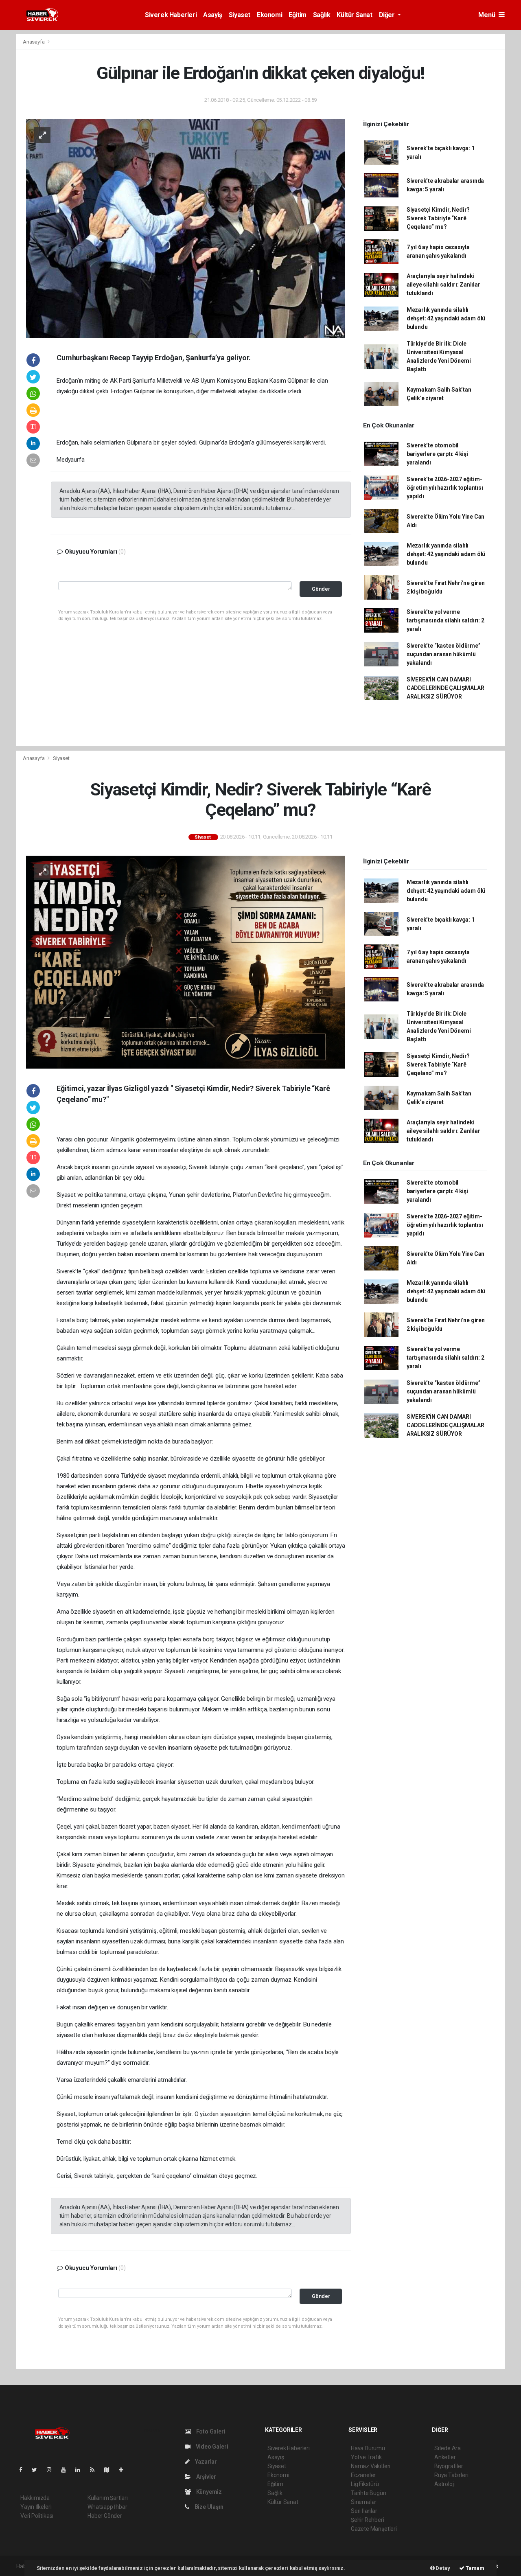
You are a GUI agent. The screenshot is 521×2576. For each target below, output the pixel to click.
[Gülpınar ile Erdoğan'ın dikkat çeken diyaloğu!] (186, 228)
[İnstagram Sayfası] (53, 2470)
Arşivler (206, 2477)
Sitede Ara (448, 2448)
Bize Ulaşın (208, 2507)
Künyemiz (208, 2492)
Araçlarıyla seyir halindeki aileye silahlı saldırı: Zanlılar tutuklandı (443, 285)
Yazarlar (205, 2462)
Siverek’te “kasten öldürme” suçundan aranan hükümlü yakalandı (444, 654)
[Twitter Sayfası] (38, 2470)
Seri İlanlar (364, 2511)
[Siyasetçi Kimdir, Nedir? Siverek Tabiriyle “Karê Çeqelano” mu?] (186, 962)
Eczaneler (363, 2475)
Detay (442, 2568)
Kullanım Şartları (108, 2498)
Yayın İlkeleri (36, 2507)
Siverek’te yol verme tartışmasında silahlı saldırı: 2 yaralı (445, 620)
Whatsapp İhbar (107, 2507)
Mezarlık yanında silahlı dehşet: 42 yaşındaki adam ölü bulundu (446, 318)
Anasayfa (34, 42)
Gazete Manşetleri (374, 2529)
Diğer (388, 15)
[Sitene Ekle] (124, 2470)
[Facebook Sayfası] (24, 2470)
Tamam (474, 2568)
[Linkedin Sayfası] (81, 2470)
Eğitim (298, 15)
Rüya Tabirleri (451, 2475)
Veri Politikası (37, 2516)
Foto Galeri (210, 2431)
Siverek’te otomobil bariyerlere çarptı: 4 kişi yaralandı (437, 454)
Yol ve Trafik (366, 2457)
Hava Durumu (368, 2448)
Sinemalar (364, 2502)
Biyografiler (449, 2466)
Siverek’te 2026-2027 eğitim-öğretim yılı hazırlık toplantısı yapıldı (445, 488)
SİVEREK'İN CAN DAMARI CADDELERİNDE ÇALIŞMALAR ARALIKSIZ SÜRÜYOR (445, 688)
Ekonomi (269, 15)
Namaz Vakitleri (371, 2466)
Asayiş (213, 15)
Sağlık (322, 15)
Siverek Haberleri (171, 15)
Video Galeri (211, 2447)
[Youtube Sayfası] (67, 2470)
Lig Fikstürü (365, 2484)
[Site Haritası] (110, 2470)
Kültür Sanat (354, 15)
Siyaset (240, 15)
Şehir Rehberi (368, 2520)
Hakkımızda (35, 2498)
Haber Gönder (105, 2516)
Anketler (445, 2457)
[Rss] (95, 2470)
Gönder (321, 589)
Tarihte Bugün (369, 2493)
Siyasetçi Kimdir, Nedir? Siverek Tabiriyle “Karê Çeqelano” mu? (438, 218)
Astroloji (444, 2484)
